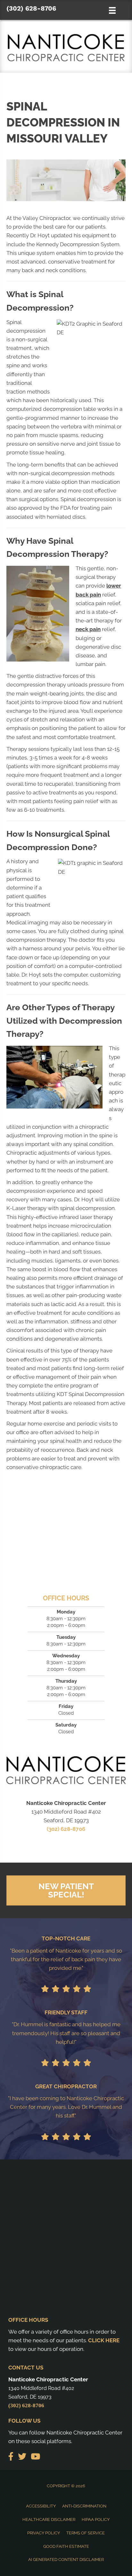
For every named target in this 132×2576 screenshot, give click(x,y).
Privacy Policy (44, 2533)
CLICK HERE (104, 2340)
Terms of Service (86, 2533)
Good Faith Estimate (66, 2546)
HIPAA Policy (96, 2519)
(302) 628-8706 (31, 8)
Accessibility (41, 2506)
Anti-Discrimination (84, 2506)
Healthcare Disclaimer (49, 2519)
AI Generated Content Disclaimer (66, 2560)
